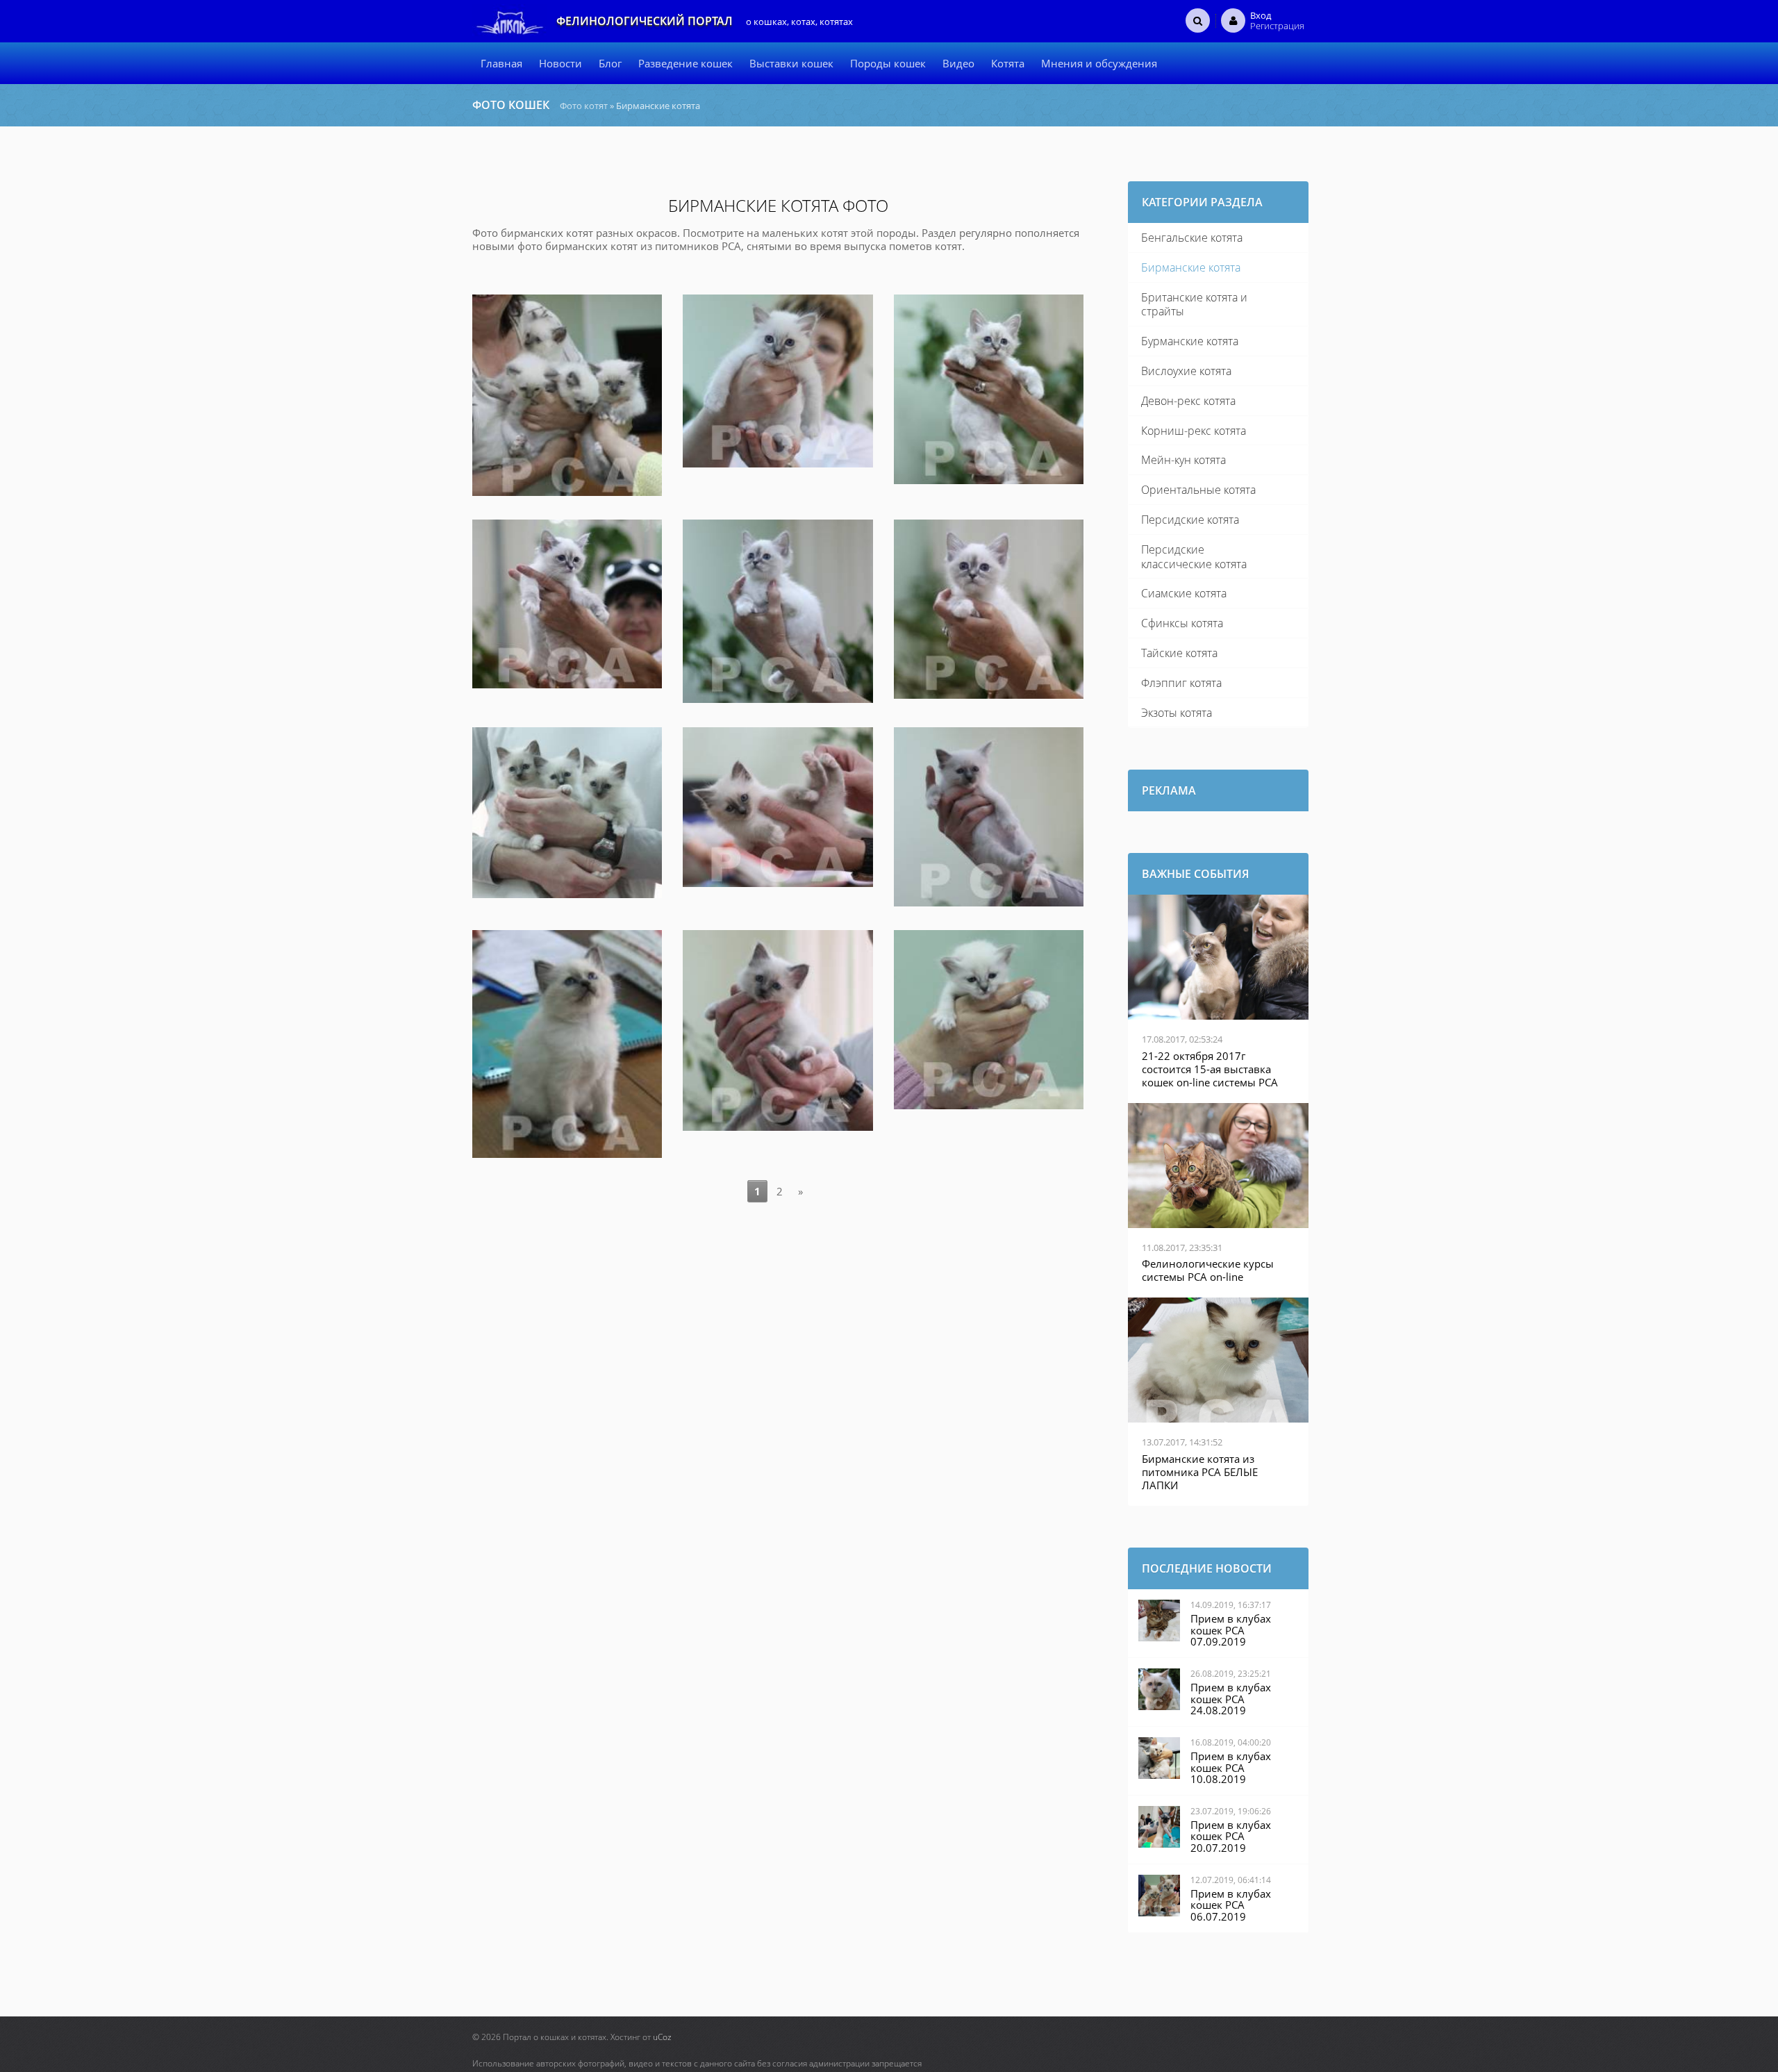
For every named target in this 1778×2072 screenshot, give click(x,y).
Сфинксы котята (1182, 623)
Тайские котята (1179, 653)
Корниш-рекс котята (1194, 431)
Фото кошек (511, 105)
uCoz (662, 2037)
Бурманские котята (1190, 341)
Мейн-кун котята (1183, 460)
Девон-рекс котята (1188, 401)
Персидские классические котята (1194, 557)
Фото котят (584, 106)
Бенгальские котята (1192, 238)
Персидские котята (1190, 520)
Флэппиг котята (1181, 683)
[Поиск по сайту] (1198, 20)
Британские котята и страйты (1194, 305)
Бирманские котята (1191, 267)
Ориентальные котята (1198, 490)
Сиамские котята (1184, 593)
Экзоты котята (1177, 713)
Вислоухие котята (1186, 371)
